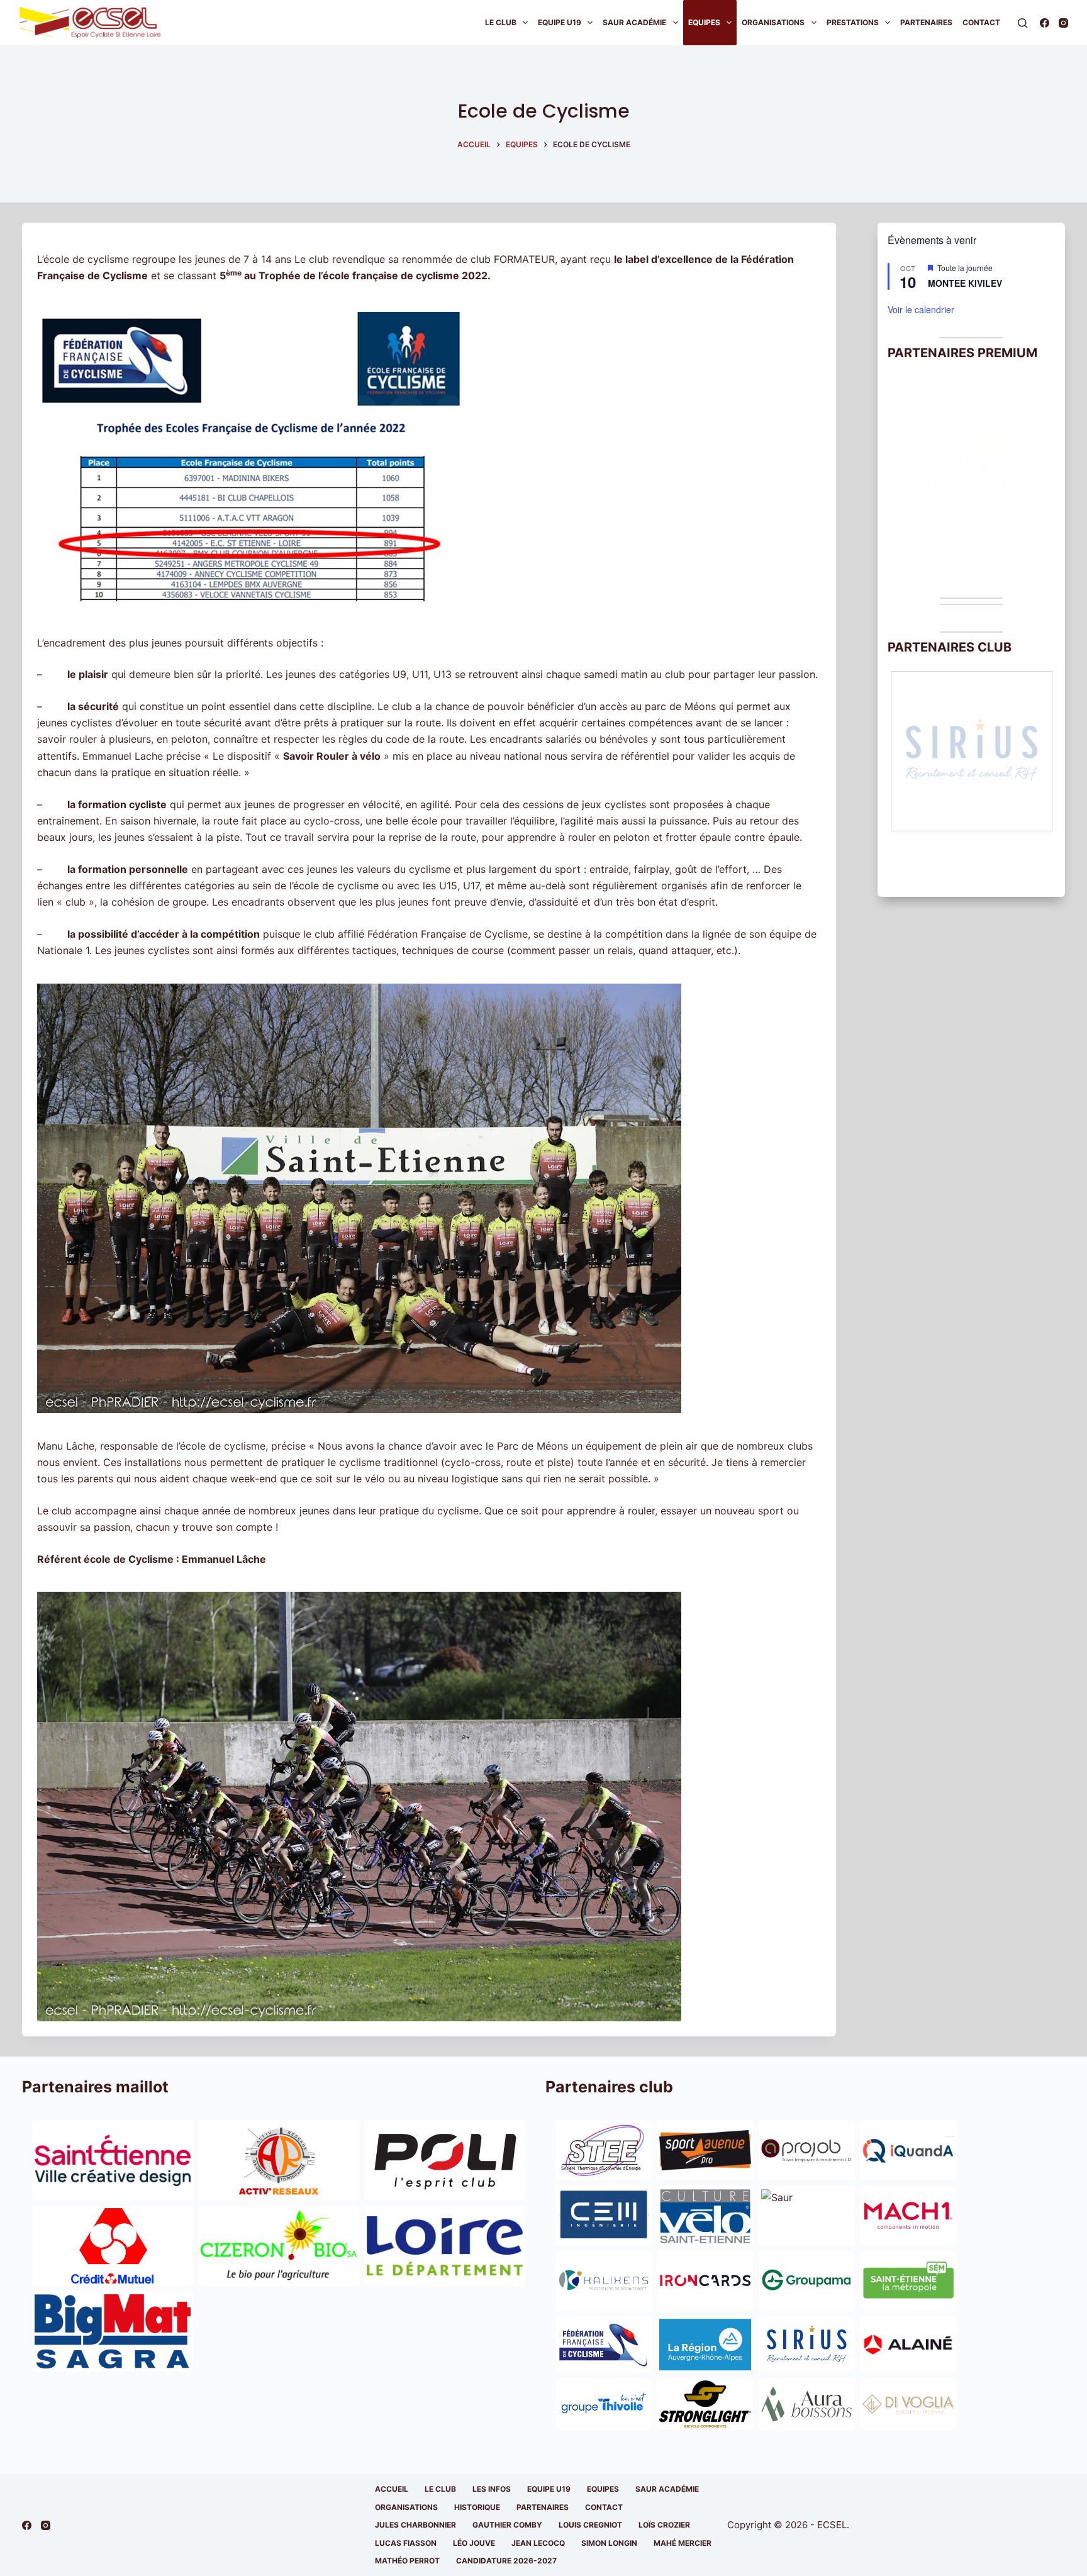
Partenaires (926, 22)
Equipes (704, 22)
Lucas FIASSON (406, 2543)
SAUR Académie (634, 22)
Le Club (501, 22)
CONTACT (604, 2507)
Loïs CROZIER (664, 2525)
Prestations (853, 22)
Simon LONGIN (609, 2543)
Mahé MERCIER (683, 2543)
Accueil (392, 2489)
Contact (981, 22)
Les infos (492, 2489)
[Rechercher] (1023, 23)
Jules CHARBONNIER (415, 2525)
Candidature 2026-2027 (506, 2561)
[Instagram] (1063, 23)
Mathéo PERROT (407, 2561)
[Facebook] (1045, 23)
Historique (477, 2507)
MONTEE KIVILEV (965, 283)
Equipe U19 (560, 22)
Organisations (773, 22)
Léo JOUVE (474, 2543)
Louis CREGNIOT (590, 2525)
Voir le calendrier (921, 309)
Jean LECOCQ (538, 2543)
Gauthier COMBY (507, 2525)
